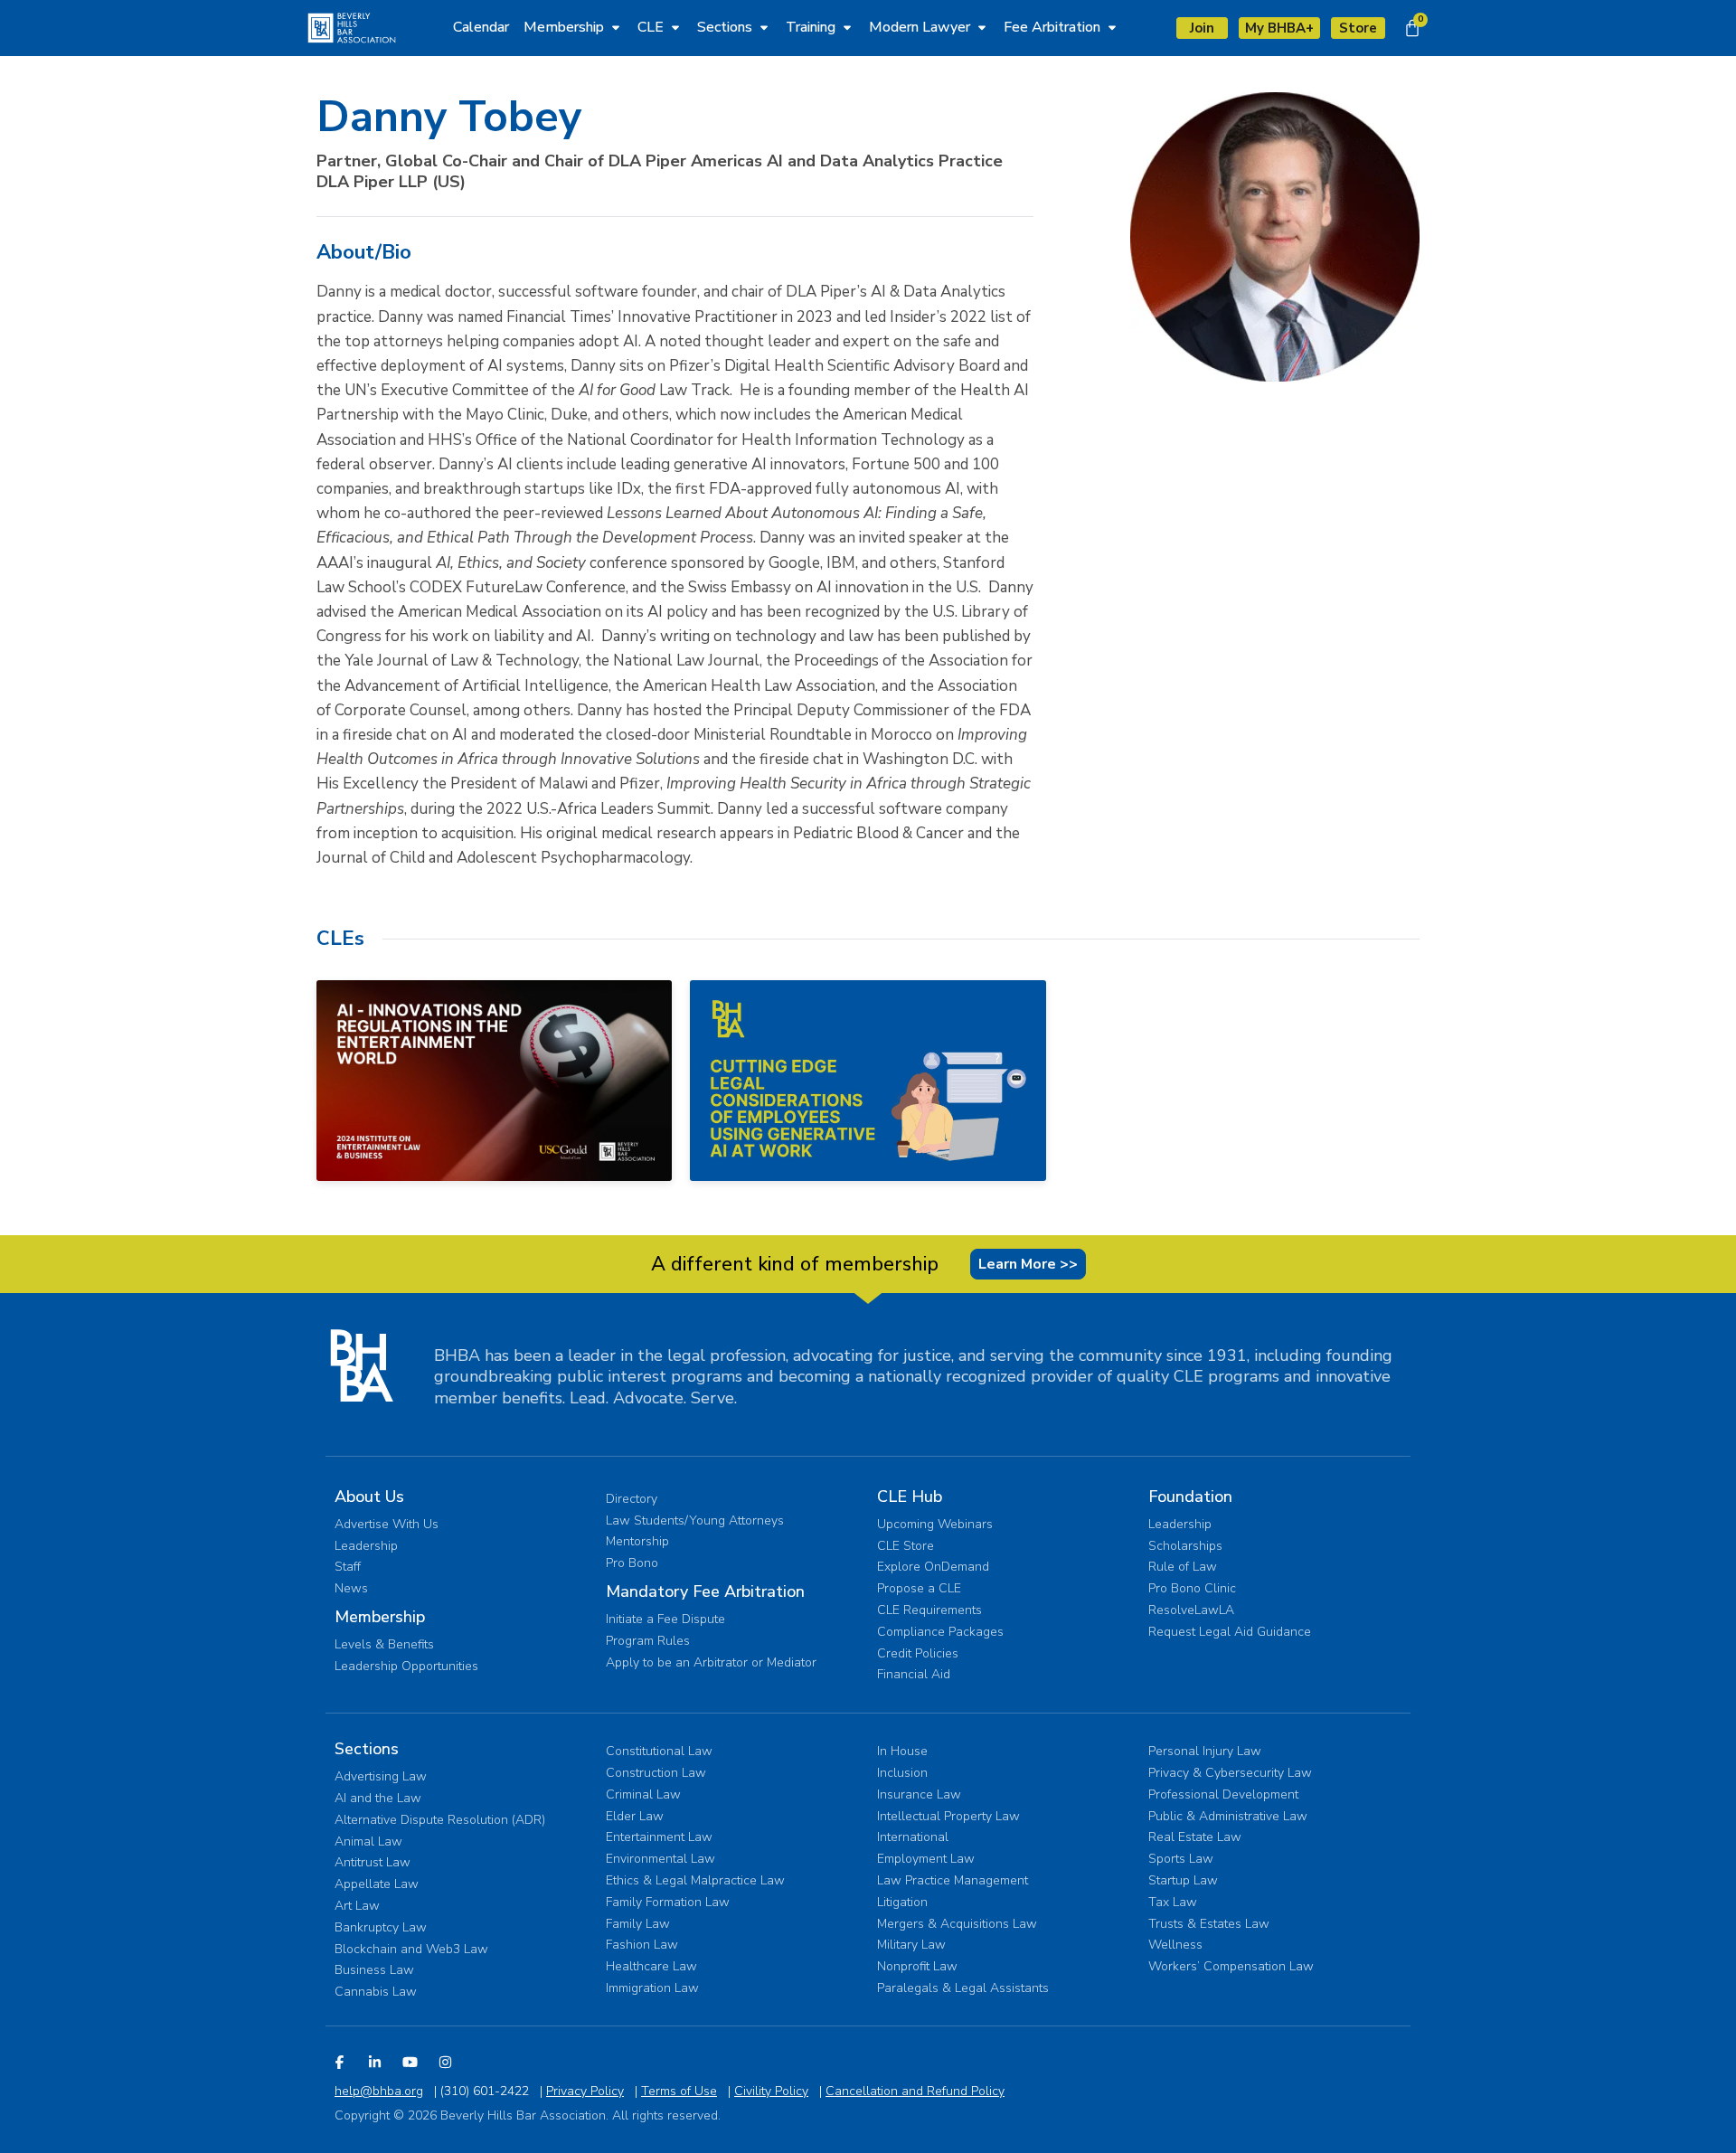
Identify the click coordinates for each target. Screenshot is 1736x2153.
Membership (380, 1617)
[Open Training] (847, 27)
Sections (367, 1749)
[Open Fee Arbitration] (1112, 27)
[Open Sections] (764, 27)
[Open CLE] (675, 27)
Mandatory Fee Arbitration (705, 1591)
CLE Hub (910, 1497)
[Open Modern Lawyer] (982, 27)
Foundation (1190, 1497)
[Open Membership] (616, 27)
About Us (369, 1497)
